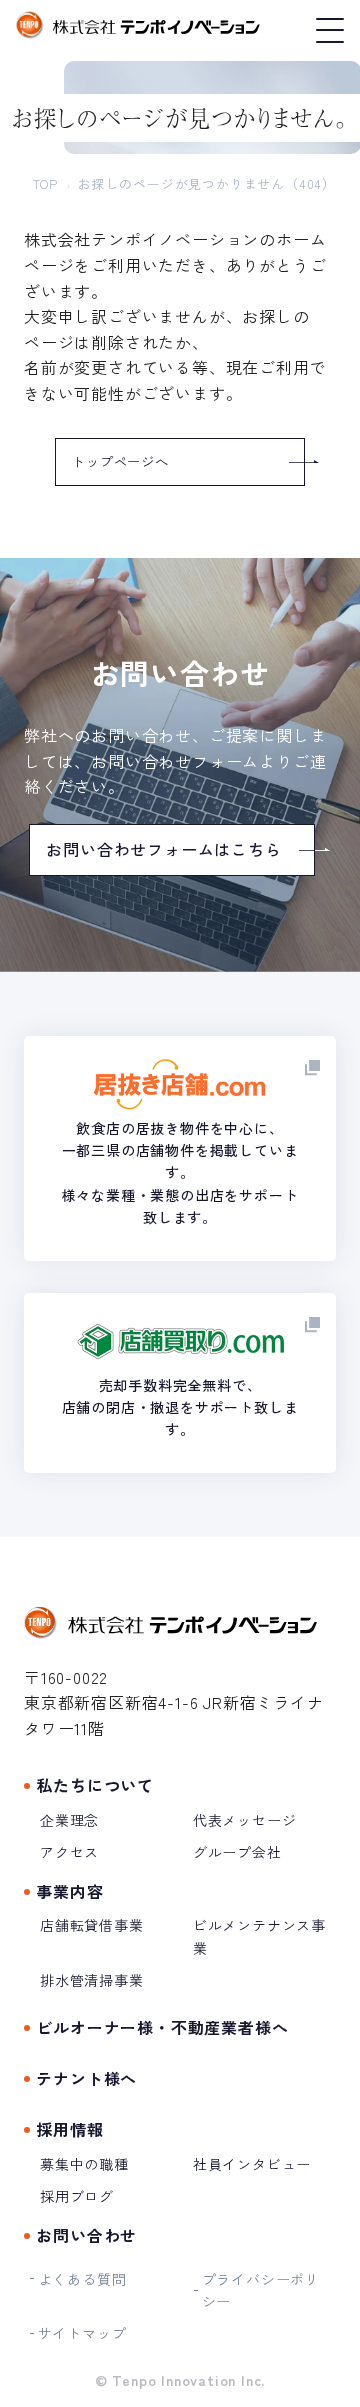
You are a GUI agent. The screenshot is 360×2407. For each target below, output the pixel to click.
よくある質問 (82, 2279)
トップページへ (120, 461)
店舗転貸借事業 (92, 1925)
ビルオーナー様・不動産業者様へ (162, 2027)
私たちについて (95, 1785)
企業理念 (69, 1820)
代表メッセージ (245, 1820)
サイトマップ (82, 2333)
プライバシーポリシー (261, 2290)
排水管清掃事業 (92, 1980)
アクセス (69, 1852)
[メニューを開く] (328, 31)
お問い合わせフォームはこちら (163, 849)
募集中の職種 (84, 2164)
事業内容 (69, 1891)
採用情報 (69, 2129)
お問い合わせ (86, 2235)
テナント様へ (86, 2078)
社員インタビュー (252, 2164)
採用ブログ (77, 2196)
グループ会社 (237, 1852)
